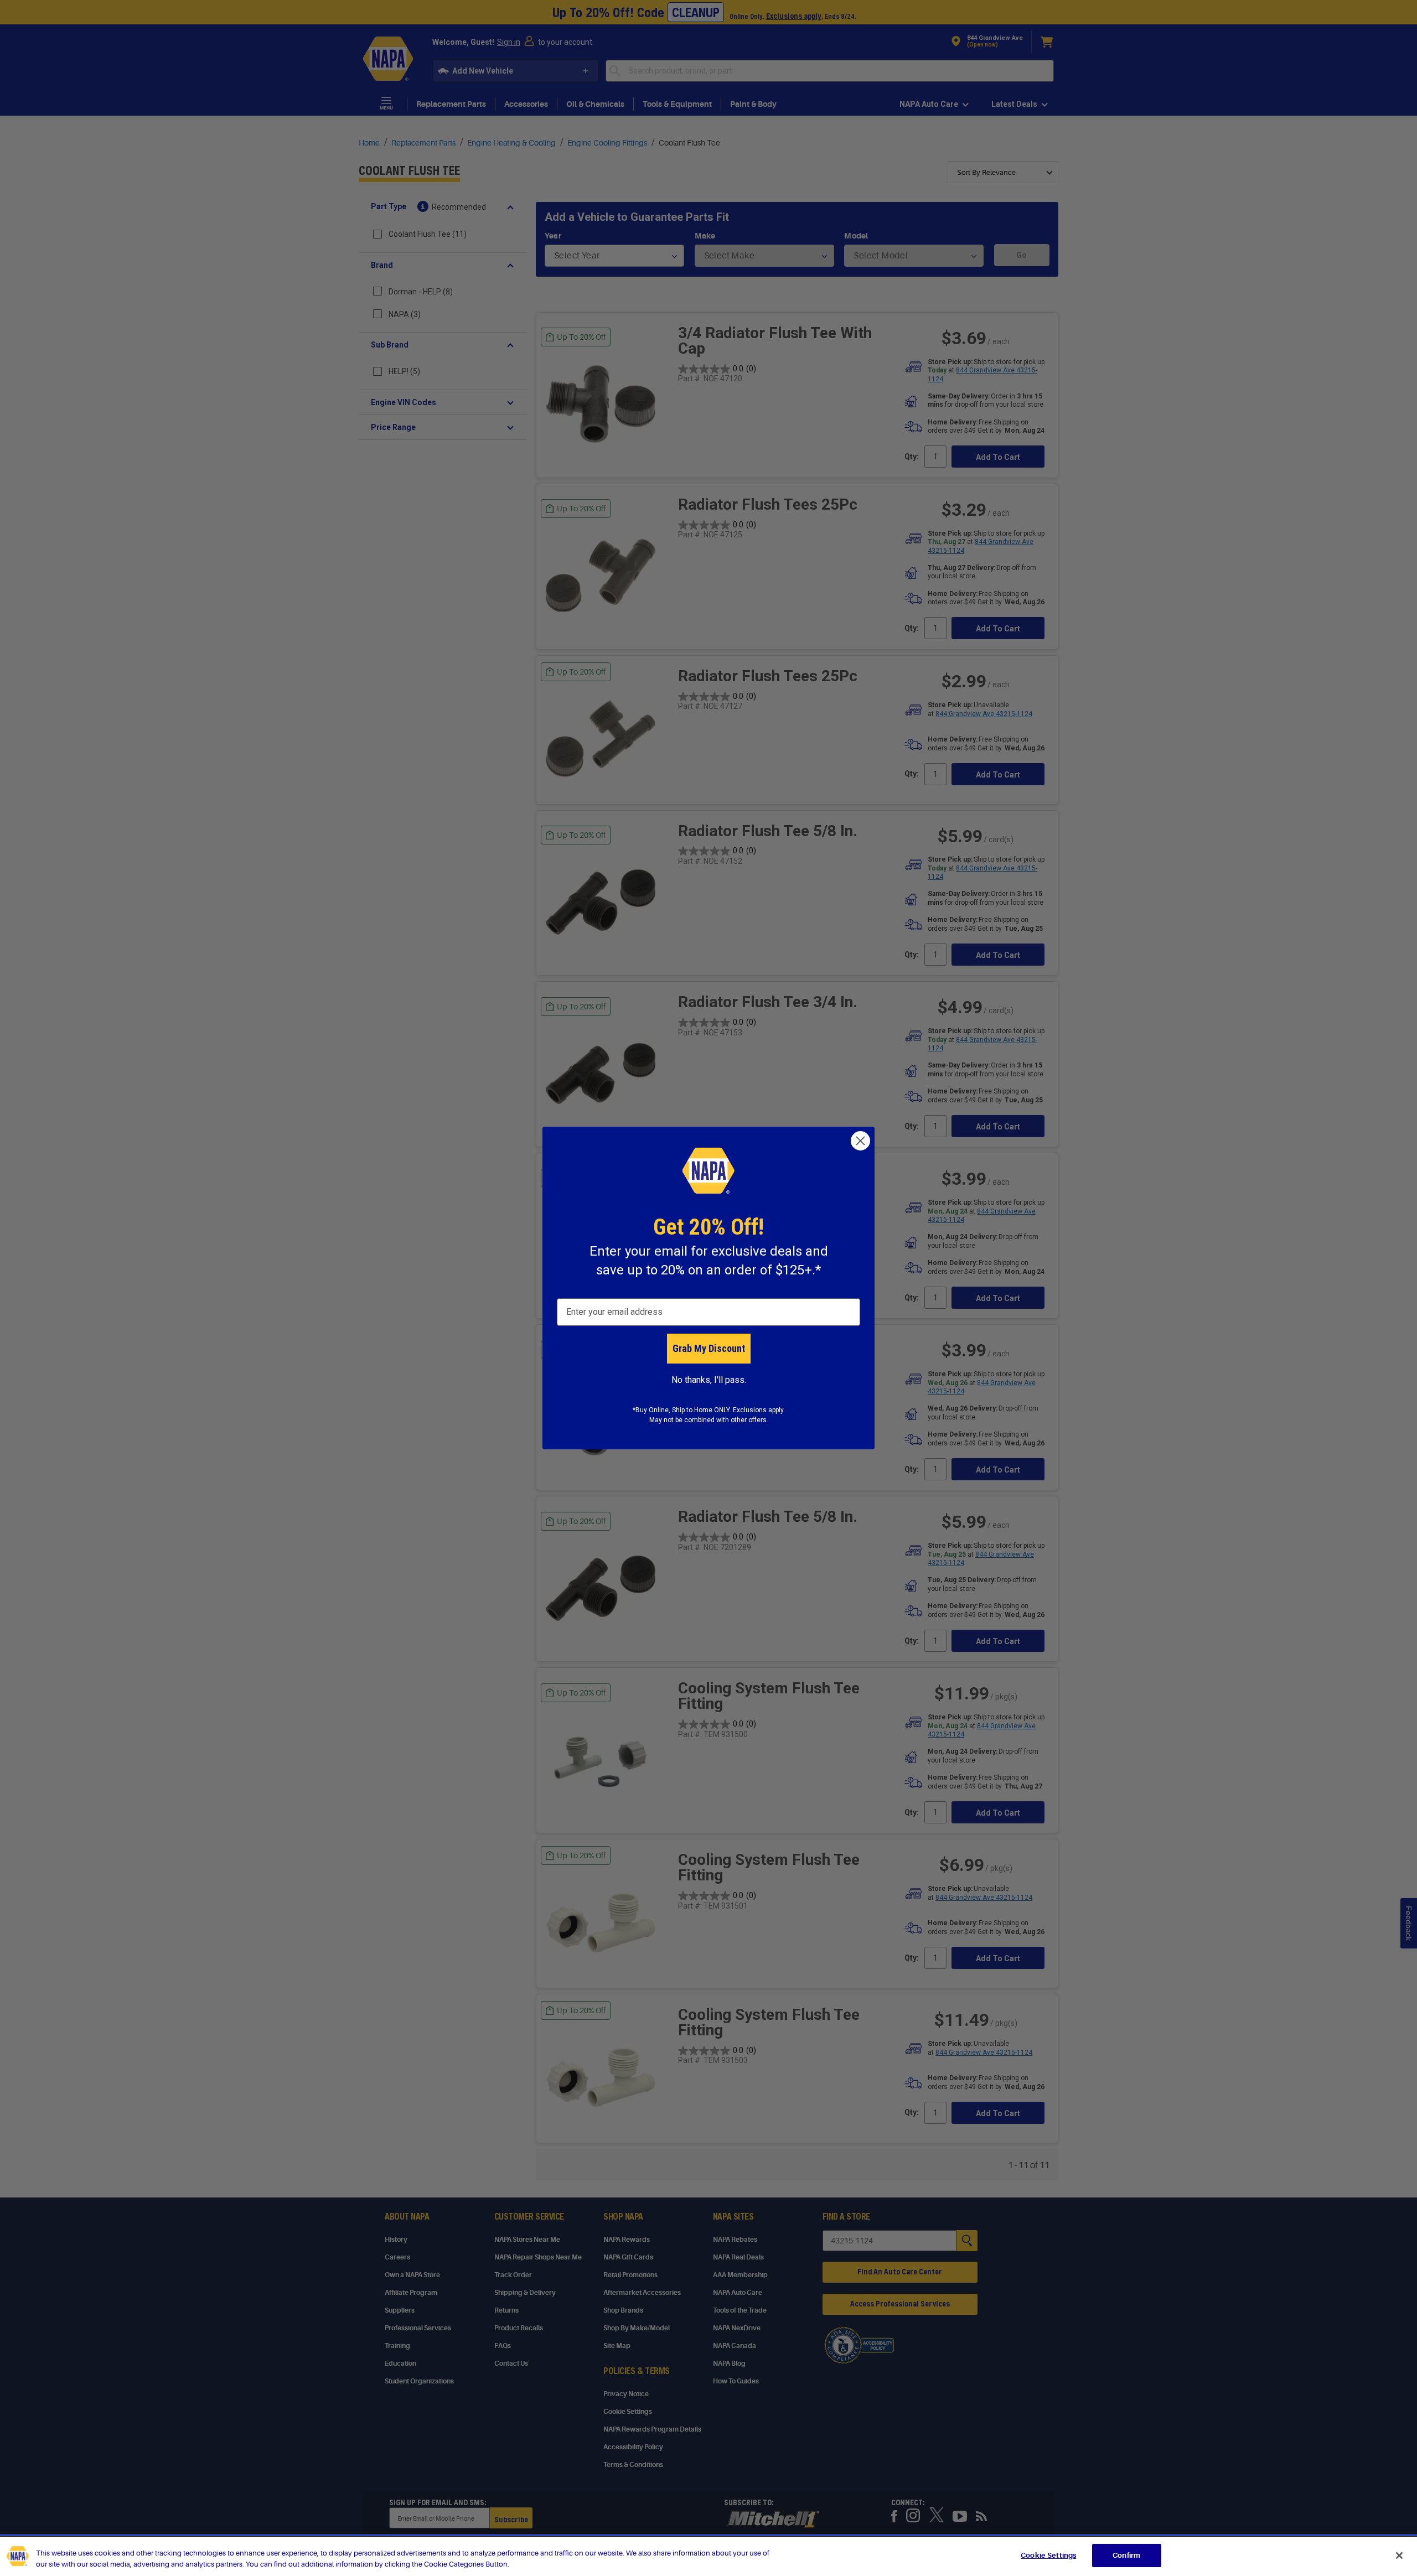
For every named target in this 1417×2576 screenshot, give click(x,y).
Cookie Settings (1048, 2555)
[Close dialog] (860, 1141)
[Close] (1399, 2556)
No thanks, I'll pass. (709, 1380)
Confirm (1126, 2555)
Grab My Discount (709, 1348)
